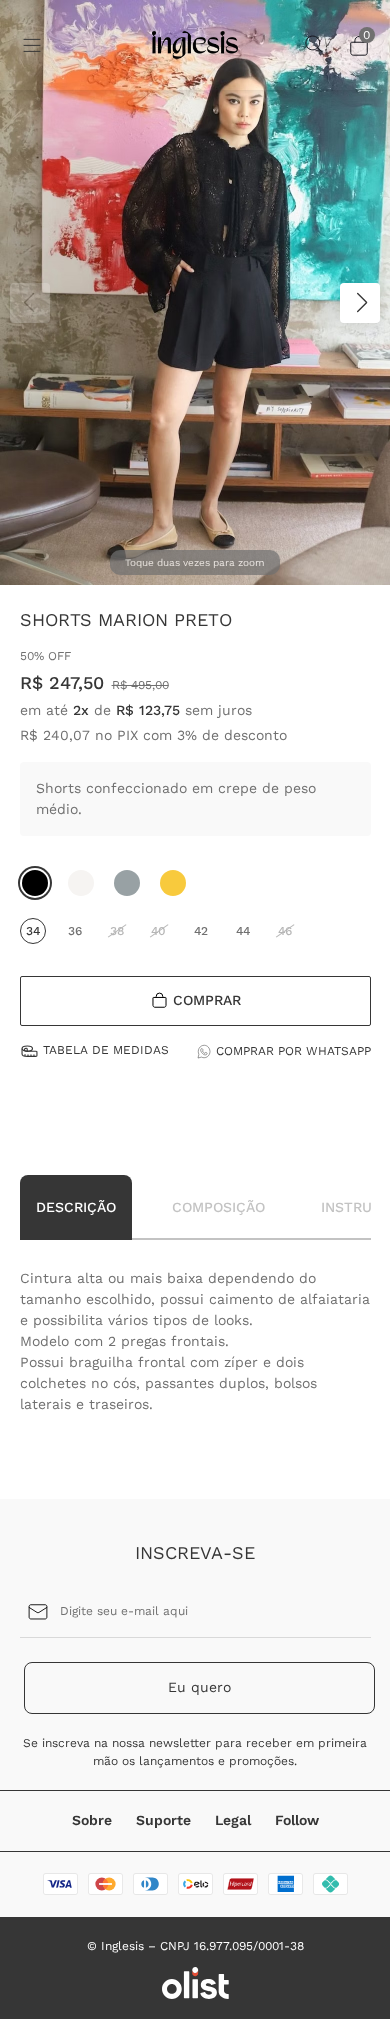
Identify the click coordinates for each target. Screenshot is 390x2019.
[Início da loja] (195, 45)
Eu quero (199, 1687)
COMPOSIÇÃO (218, 1207)
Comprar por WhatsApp (293, 1051)
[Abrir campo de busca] (315, 45)
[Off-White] (81, 883)
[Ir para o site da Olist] (195, 1983)
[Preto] (35, 883)
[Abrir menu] (54, 45)
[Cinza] (127, 883)
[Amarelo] (173, 883)
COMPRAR (207, 1000)
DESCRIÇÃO (76, 1207)
